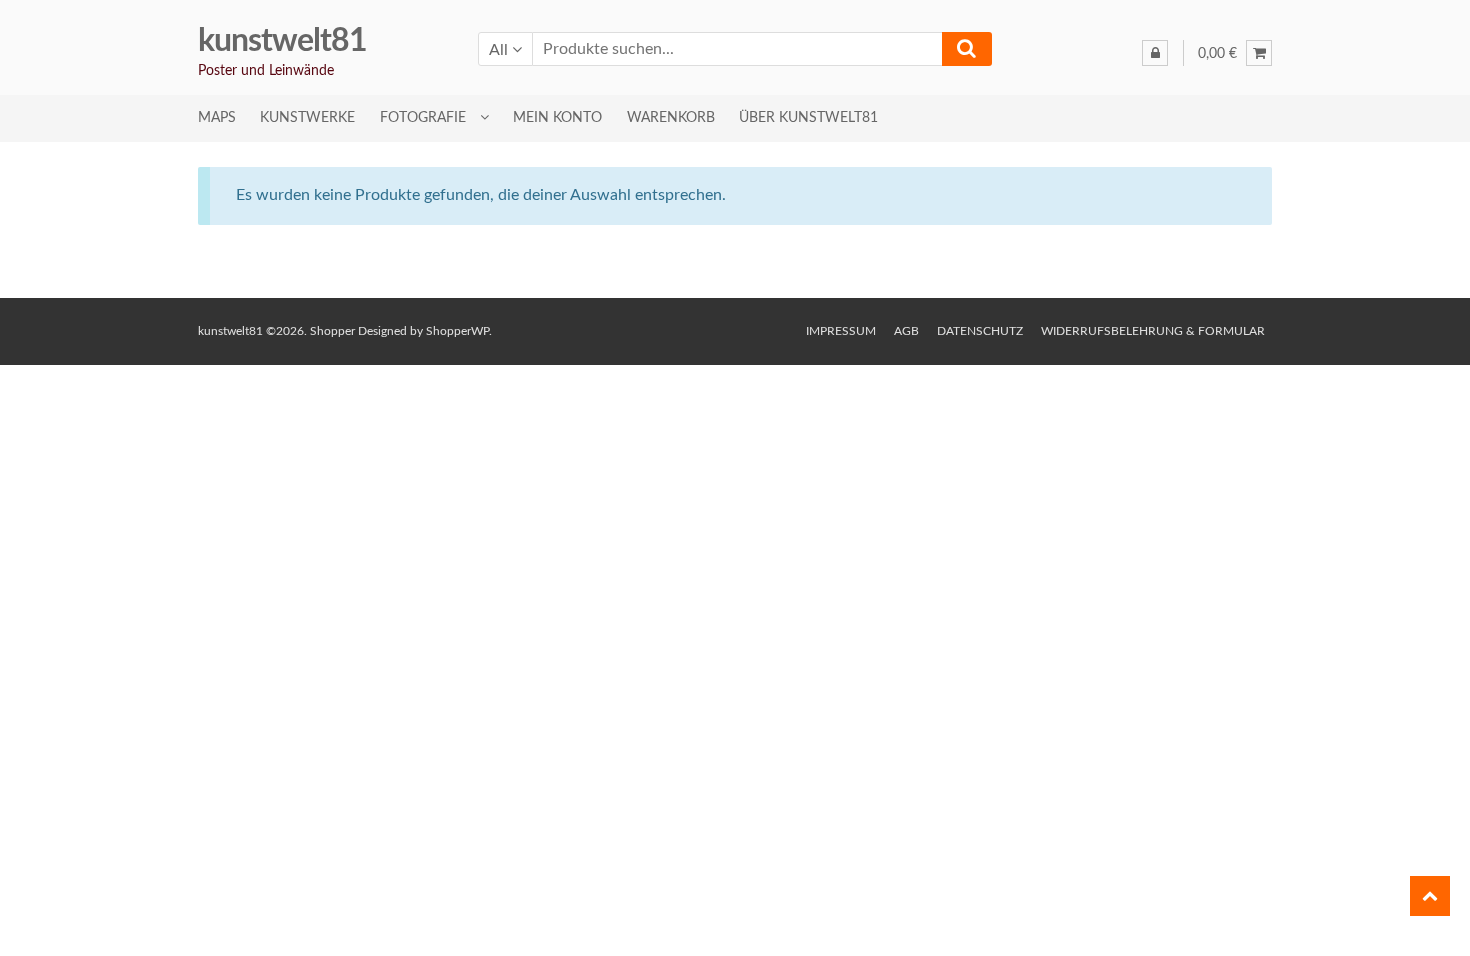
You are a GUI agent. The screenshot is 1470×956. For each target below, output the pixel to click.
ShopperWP (457, 331)
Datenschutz (980, 331)
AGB (906, 331)
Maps (217, 118)
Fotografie (423, 118)
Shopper (332, 331)
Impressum (841, 331)
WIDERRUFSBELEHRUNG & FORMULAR (1153, 331)
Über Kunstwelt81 (808, 118)
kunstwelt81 (282, 41)
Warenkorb (671, 118)
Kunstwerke (307, 118)
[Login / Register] (1155, 53)
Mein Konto (557, 118)
